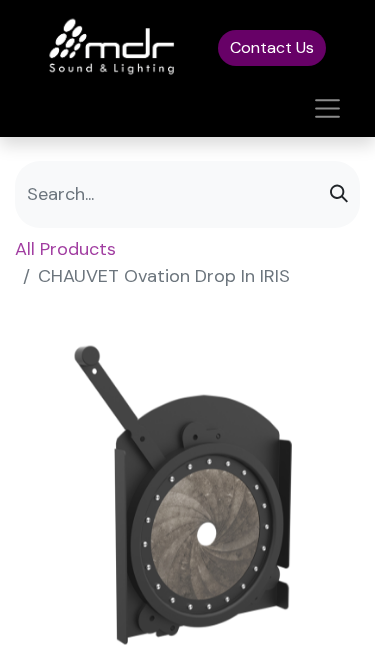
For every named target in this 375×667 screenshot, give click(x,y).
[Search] (339, 194)
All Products (65, 249)
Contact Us (272, 47)
